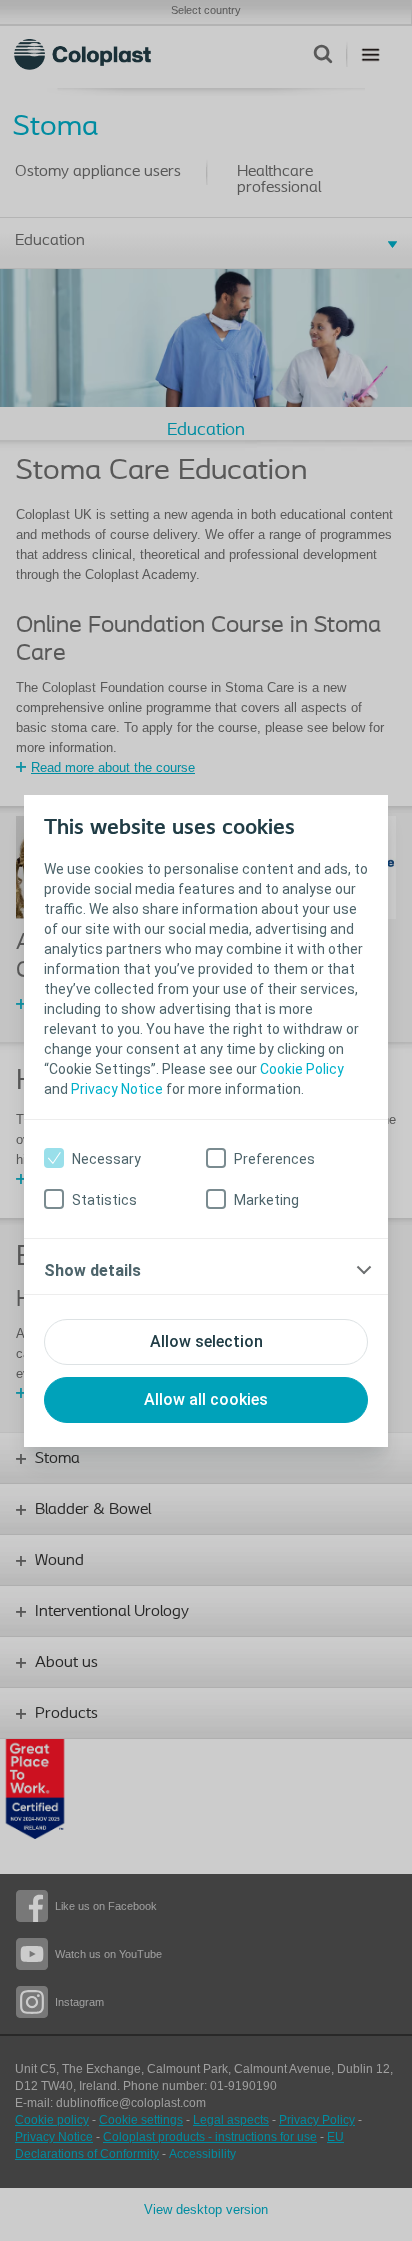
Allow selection (206, 1341)
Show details (92, 1270)
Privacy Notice (117, 1089)
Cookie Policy (302, 1069)
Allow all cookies (206, 1399)
